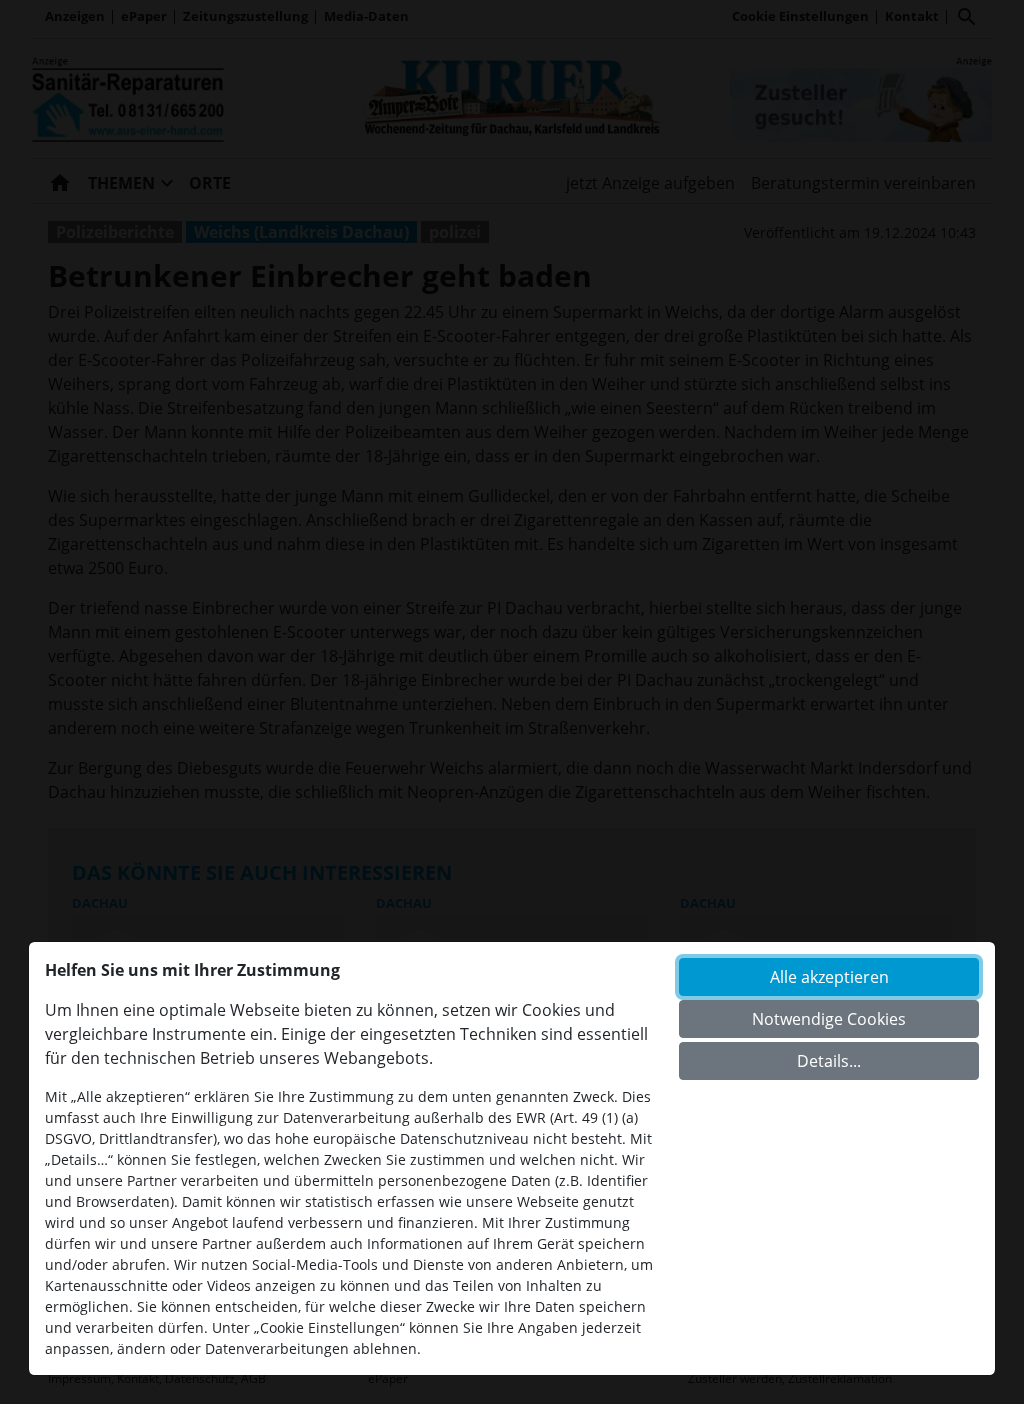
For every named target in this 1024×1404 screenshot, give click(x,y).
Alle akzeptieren (829, 977)
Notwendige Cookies (829, 1019)
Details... (829, 1061)
